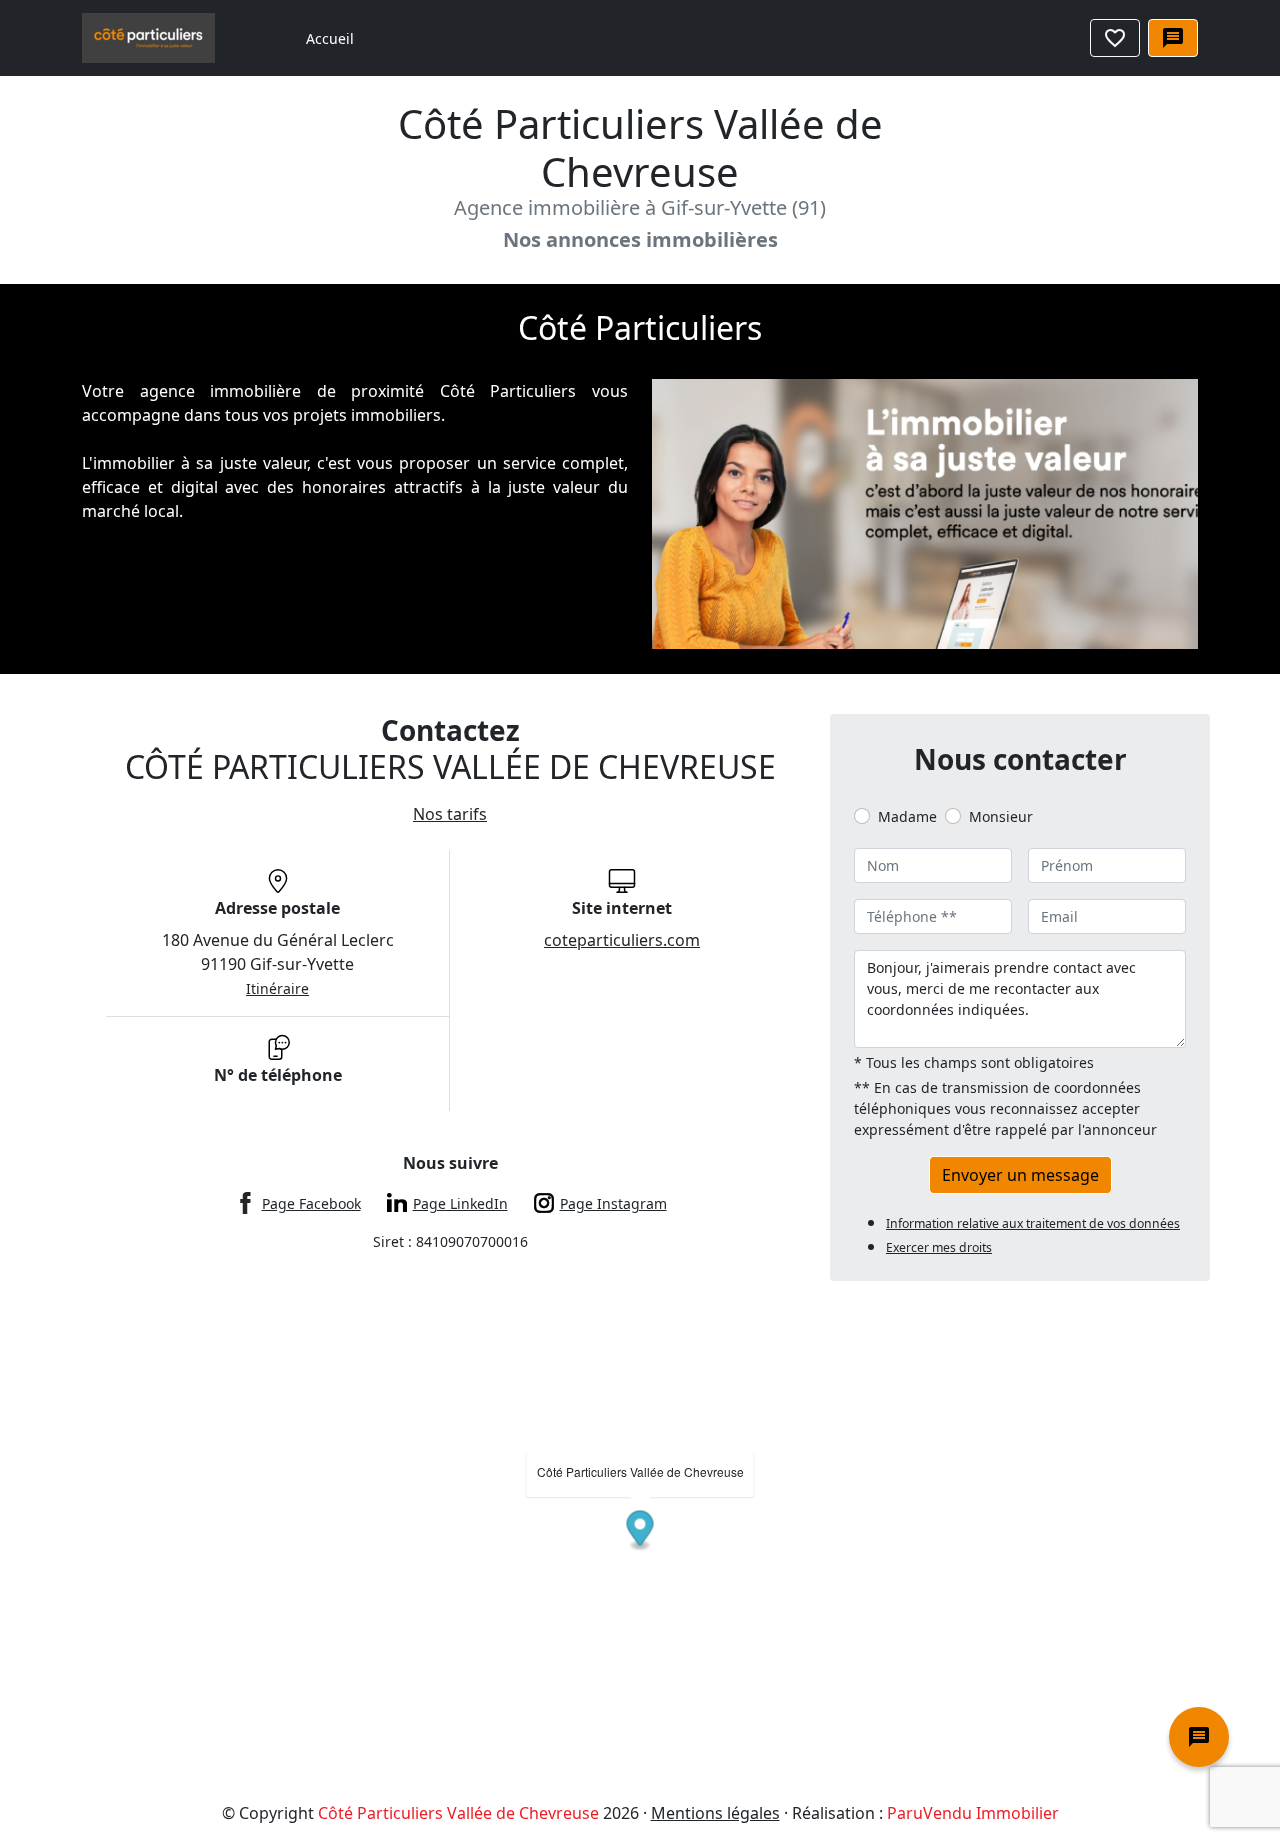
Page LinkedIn (460, 1203)
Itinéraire (277, 988)
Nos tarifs (450, 814)
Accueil (330, 38)
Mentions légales (715, 1813)
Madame (907, 816)
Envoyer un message (1020, 1175)
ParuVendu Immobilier (973, 1813)
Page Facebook (311, 1203)
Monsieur (1001, 816)
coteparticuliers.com (622, 940)
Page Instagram (613, 1203)
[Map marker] (640, 1531)
